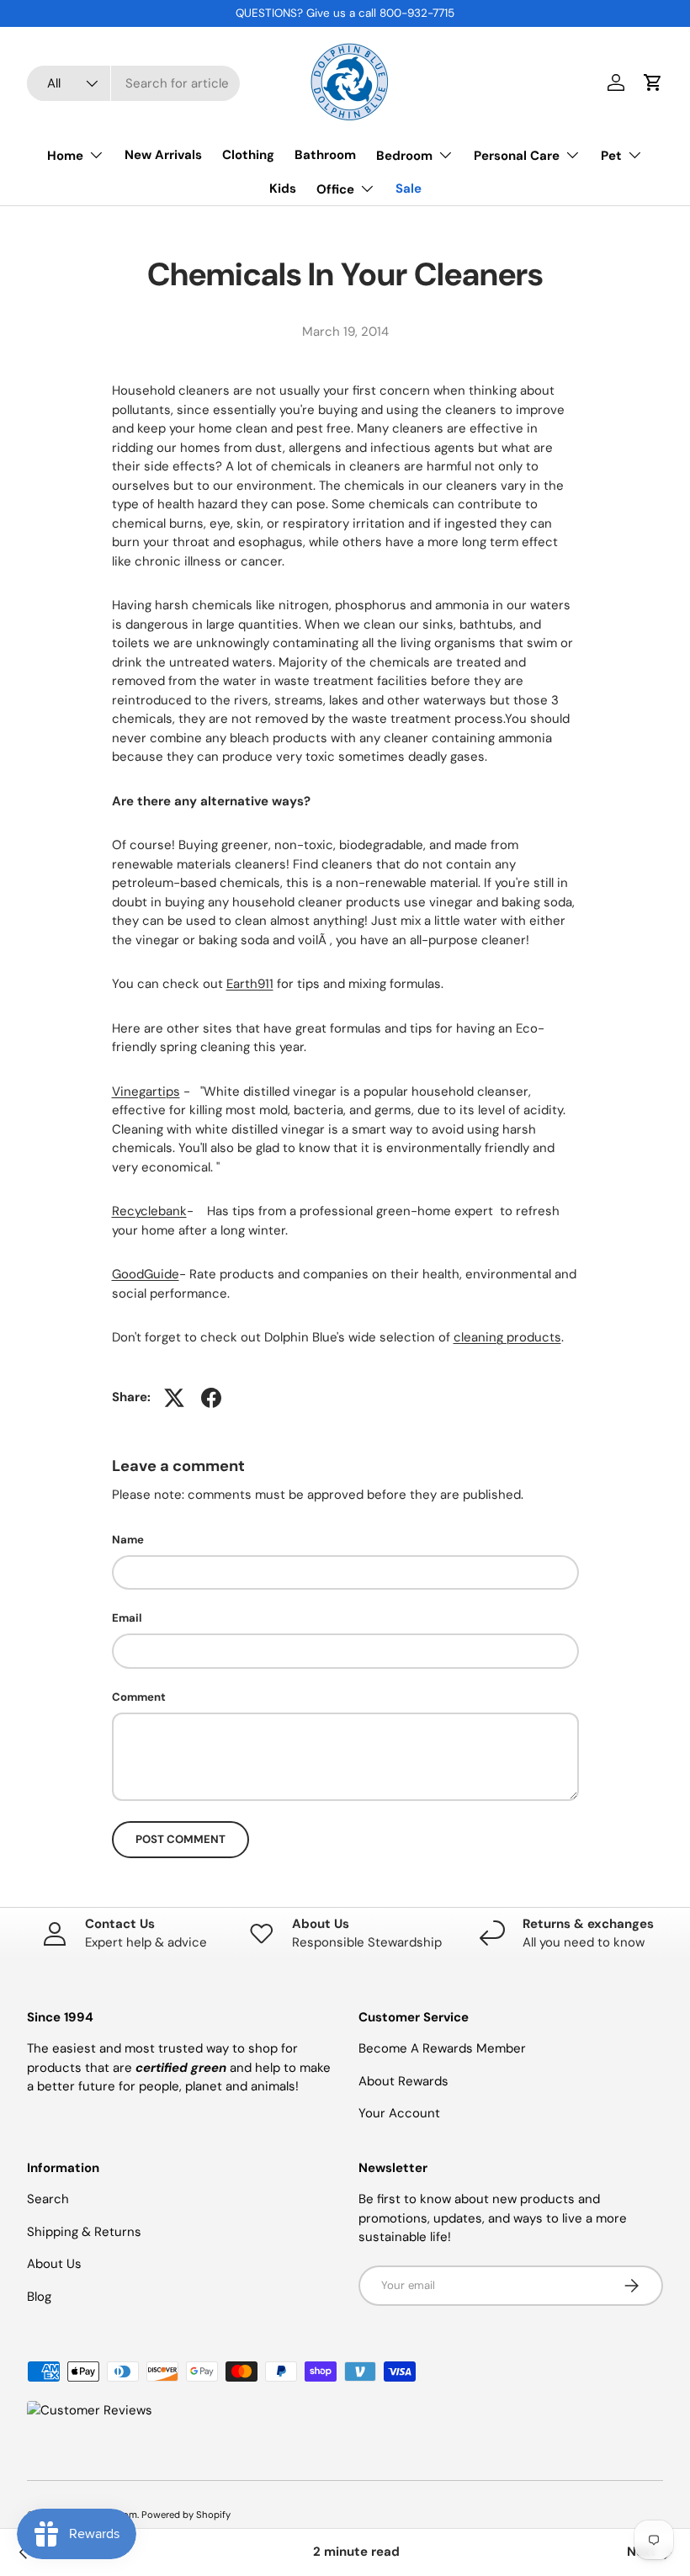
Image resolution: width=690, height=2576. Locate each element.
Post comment (180, 1839)
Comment (139, 1697)
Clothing (248, 155)
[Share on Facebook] (211, 1398)
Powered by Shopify (186, 2515)
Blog (39, 2297)
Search (48, 2199)
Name (128, 1540)
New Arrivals (163, 155)
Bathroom (325, 155)
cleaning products (507, 1337)
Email (127, 1618)
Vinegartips (146, 1091)
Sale (409, 189)
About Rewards (403, 2081)
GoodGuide (146, 1274)
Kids (283, 189)
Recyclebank (149, 1211)
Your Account (399, 2113)
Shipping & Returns (84, 2232)
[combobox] (133, 83)
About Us (54, 2264)
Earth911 (250, 984)
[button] (653, 82)
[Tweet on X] (174, 1398)
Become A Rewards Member (442, 2048)
